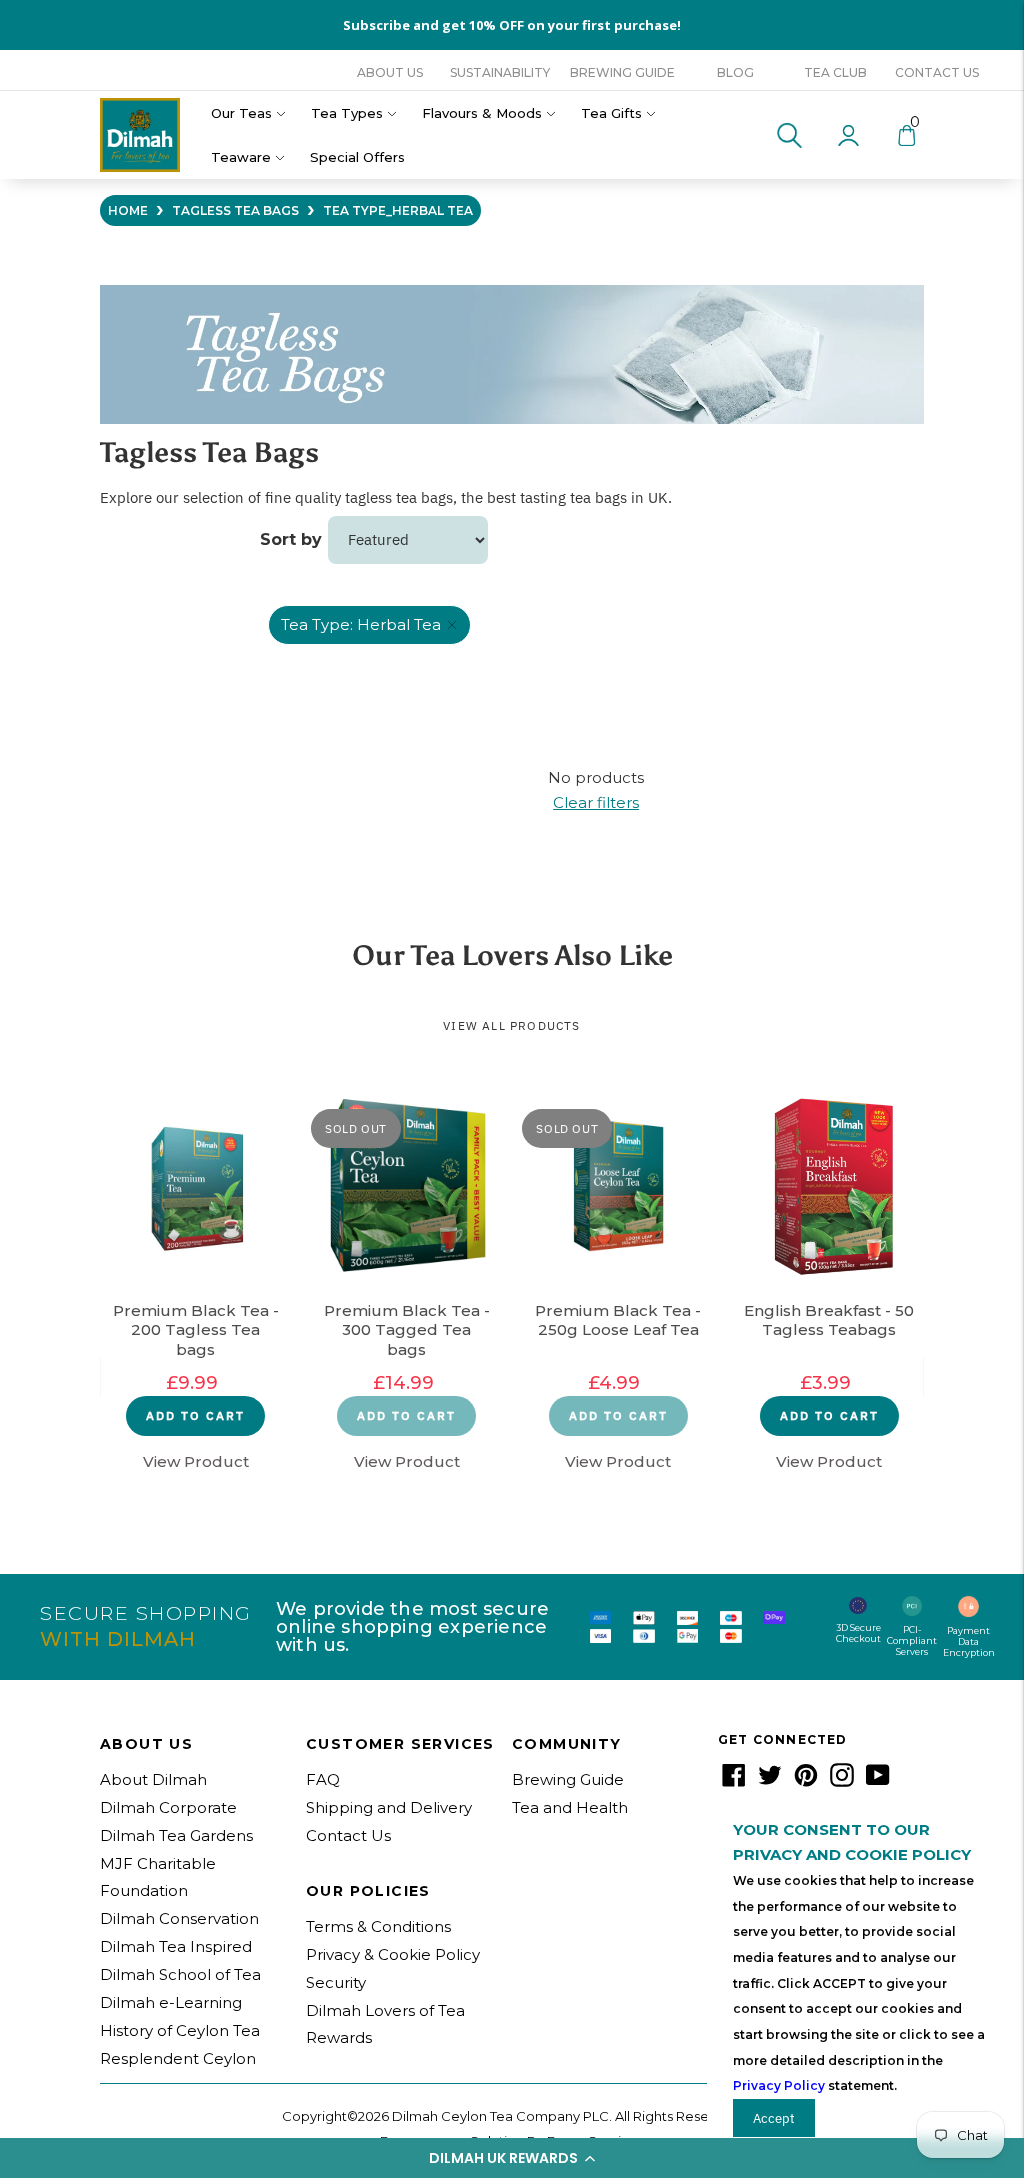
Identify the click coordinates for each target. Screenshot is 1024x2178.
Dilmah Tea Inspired (176, 1946)
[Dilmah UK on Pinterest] (806, 1781)
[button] (512, 2158)
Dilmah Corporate (168, 1807)
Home (128, 210)
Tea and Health (570, 1807)
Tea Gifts (611, 113)
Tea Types (347, 113)
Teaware (241, 157)
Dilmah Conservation (179, 1918)
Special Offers (357, 157)
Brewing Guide (622, 72)
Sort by (291, 539)
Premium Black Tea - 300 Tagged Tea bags (407, 1330)
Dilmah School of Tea (180, 1974)
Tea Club (835, 72)
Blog (735, 72)
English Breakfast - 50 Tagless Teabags (829, 1320)
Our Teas (241, 113)
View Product (196, 1461)
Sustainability (500, 72)
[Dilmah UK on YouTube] (878, 1781)
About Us (390, 72)
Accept (774, 2118)
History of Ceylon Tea (180, 2030)
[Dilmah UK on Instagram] (842, 1781)
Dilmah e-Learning (171, 2002)
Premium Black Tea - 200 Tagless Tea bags (196, 1330)
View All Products (511, 1025)
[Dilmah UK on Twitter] (770, 1781)
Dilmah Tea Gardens (176, 1835)
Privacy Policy (779, 2085)
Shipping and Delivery (389, 1807)
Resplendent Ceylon (178, 2058)
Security (336, 1982)
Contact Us (937, 72)
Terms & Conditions (378, 1926)
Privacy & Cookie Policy (393, 1954)
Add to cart (195, 1415)
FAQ (323, 1779)
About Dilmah (153, 1779)
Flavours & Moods (482, 113)
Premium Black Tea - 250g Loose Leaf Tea (618, 1320)
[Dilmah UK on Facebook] (734, 1781)
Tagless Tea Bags (235, 210)
